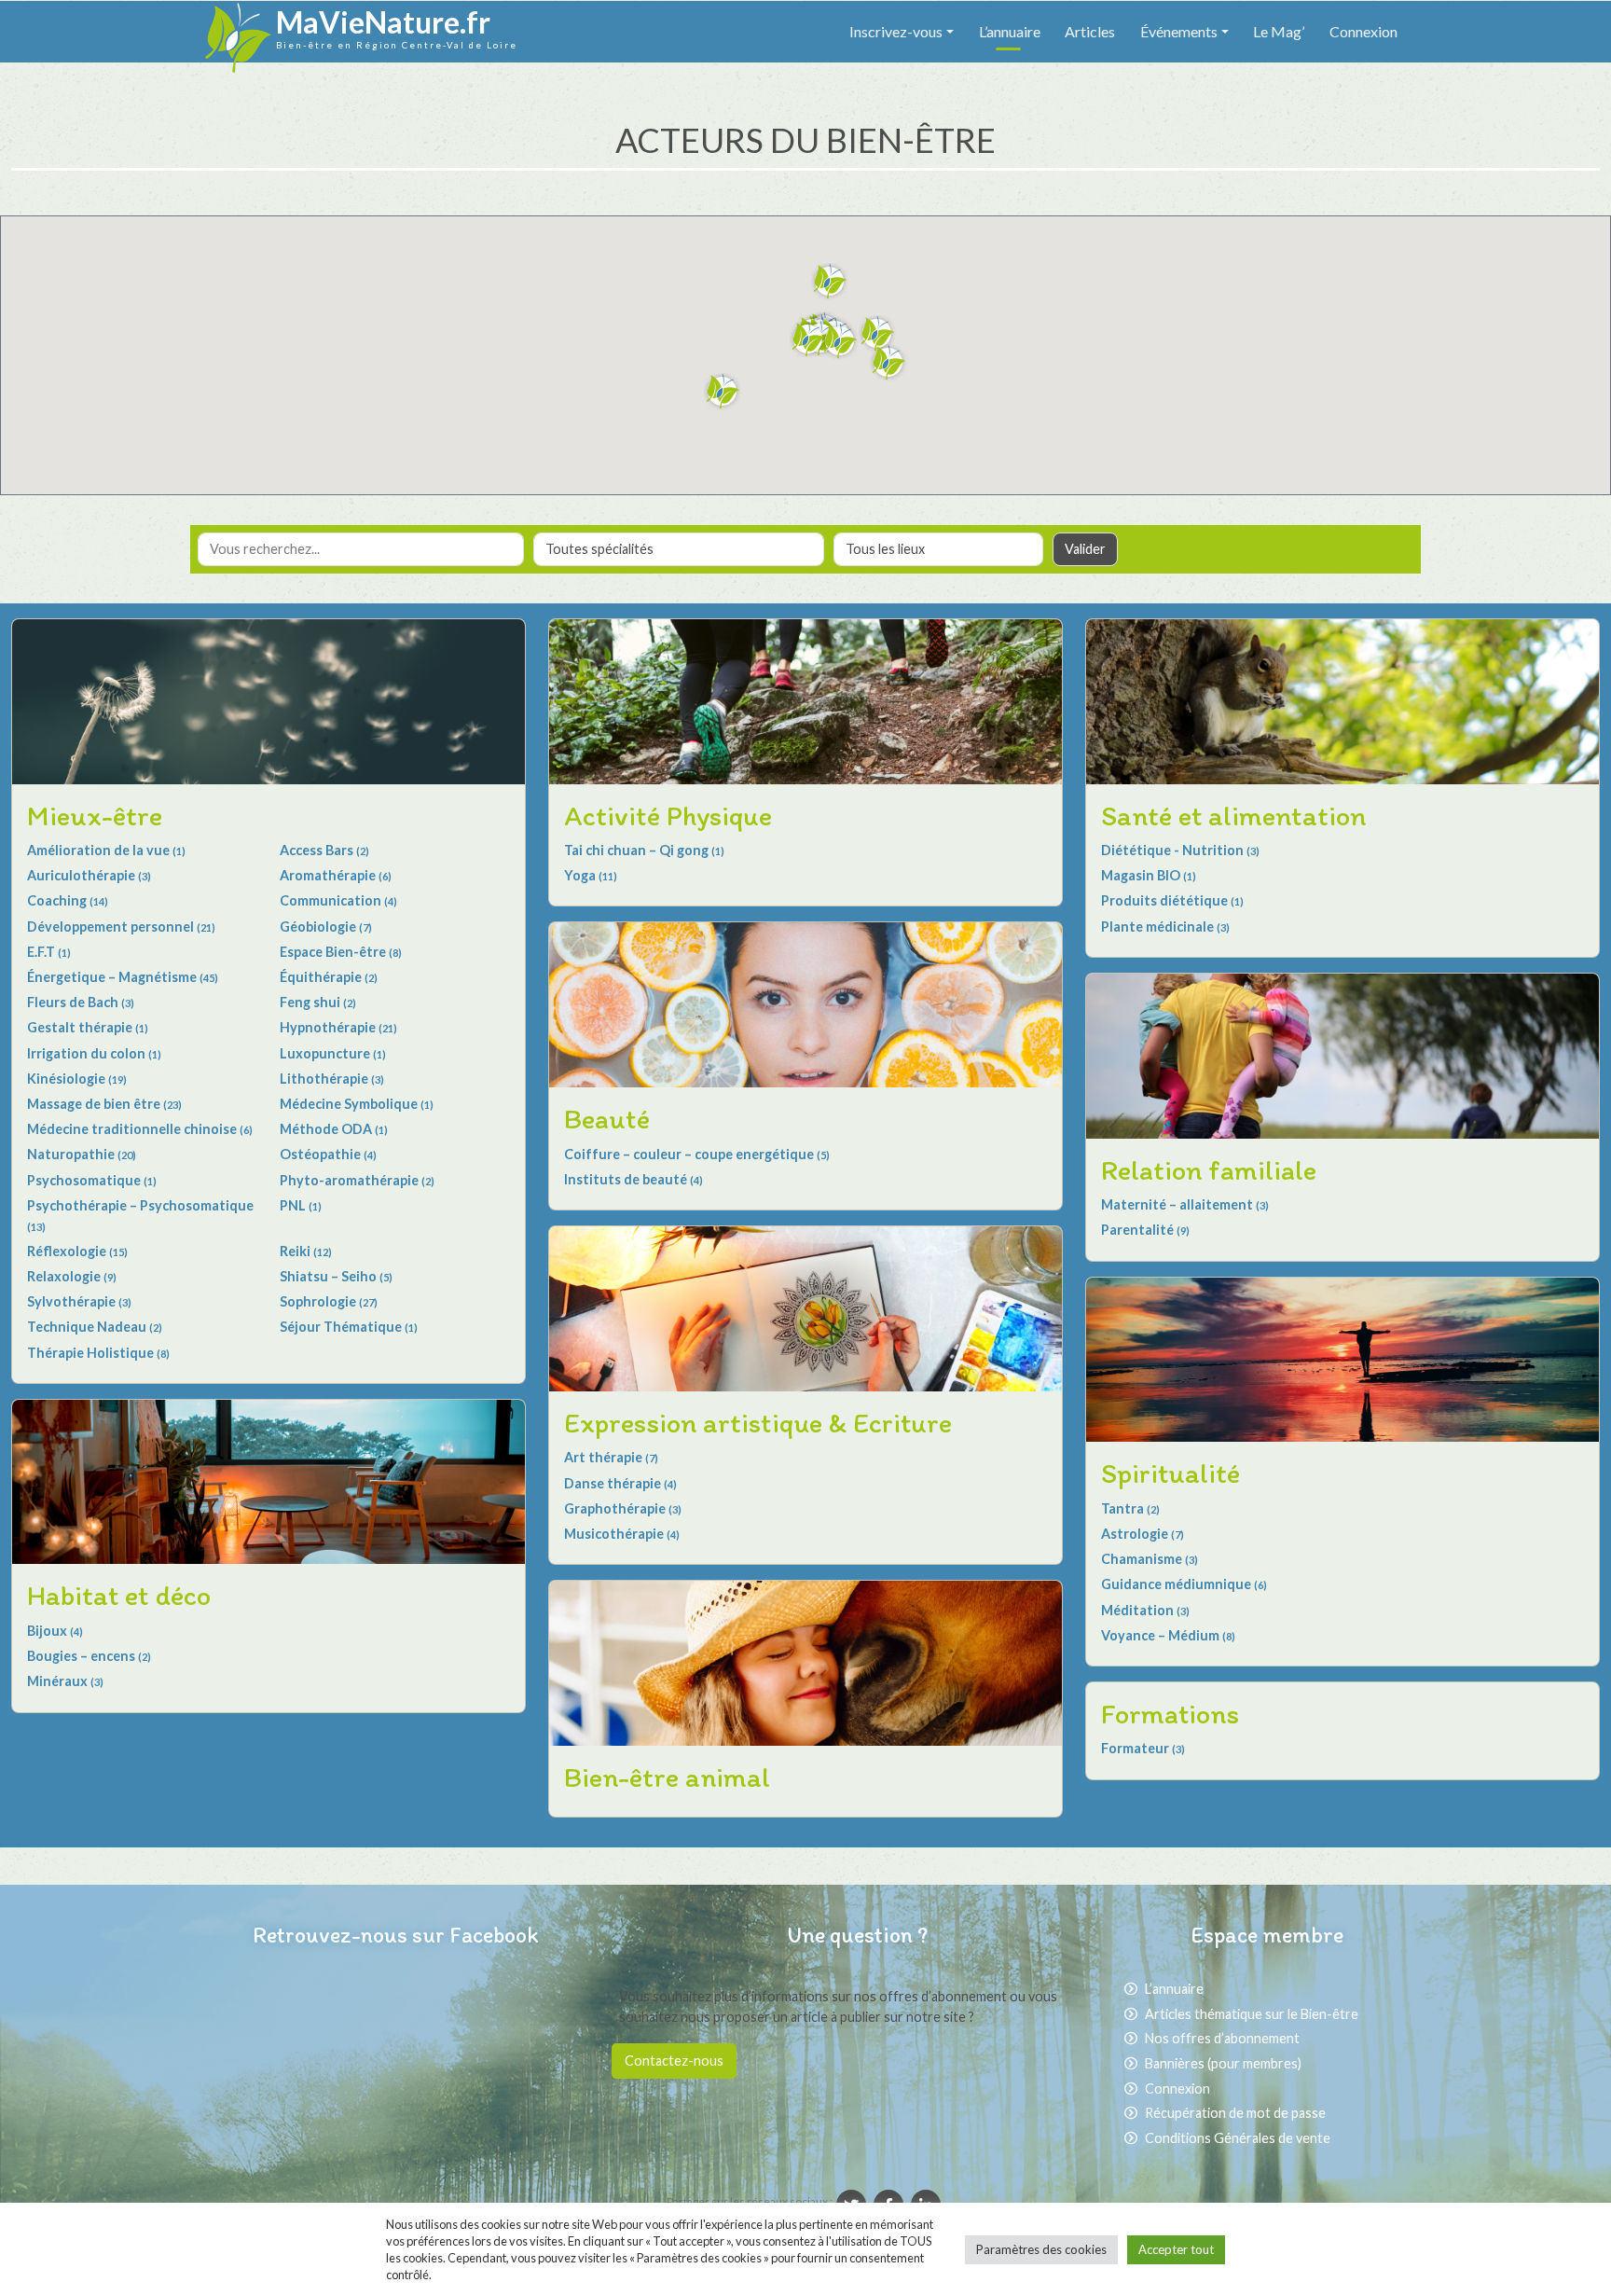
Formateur (1143, 1748)
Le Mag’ (1279, 31)
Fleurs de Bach (81, 1002)
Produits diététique (1172, 900)
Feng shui (318, 1002)
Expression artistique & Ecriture (758, 1423)
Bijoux (55, 1631)
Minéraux (65, 1681)
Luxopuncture (333, 1053)
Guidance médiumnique (1184, 1584)
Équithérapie (329, 977)
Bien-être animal (667, 1777)
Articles (1090, 31)
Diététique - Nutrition (1180, 850)
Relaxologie (72, 1276)
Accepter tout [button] (1176, 2249)
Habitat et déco (119, 1595)
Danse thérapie (620, 1483)
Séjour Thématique (349, 1327)
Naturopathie (82, 1154)
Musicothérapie (622, 1534)
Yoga (591, 875)
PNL (301, 1205)
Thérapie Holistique (98, 1353)
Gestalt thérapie (88, 1027)
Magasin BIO (1149, 875)
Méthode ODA (334, 1129)
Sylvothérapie (79, 1301)
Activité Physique (668, 816)
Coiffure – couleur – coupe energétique (697, 1154)
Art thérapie (611, 1457)
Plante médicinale (1165, 927)
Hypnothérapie (338, 1027)
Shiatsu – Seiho (336, 1276)
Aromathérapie (336, 875)
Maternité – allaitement (1185, 1204)
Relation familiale (1209, 1170)
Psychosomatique (92, 1180)
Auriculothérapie (89, 875)
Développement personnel (121, 927)
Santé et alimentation (1233, 816)
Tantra (1130, 1508)
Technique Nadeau (95, 1327)
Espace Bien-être (341, 952)
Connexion (1363, 31)
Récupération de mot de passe (1235, 2113)
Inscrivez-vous (896, 31)
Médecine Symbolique (357, 1104)
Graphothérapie (623, 1508)
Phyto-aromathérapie (357, 1180)
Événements (1179, 31)
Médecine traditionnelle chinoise (140, 1129)
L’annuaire (1010, 31)
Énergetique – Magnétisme (123, 977)
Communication (338, 900)
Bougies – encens (89, 1656)
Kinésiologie (77, 1079)
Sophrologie (329, 1301)
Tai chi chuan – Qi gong (644, 850)
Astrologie (1143, 1534)
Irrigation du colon (94, 1053)
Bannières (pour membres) (1223, 2063)
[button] (830, 282)
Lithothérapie (332, 1079)
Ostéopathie (328, 1154)
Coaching (68, 900)
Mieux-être (95, 816)
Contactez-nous (674, 2061)
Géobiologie (326, 927)
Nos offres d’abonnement (1222, 2038)
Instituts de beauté (633, 1179)
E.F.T (49, 952)
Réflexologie (77, 1251)
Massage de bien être (104, 1104)
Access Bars (324, 850)
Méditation (1145, 1610)
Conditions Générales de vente (1238, 2138)
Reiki (306, 1251)
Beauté (607, 1119)
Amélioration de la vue (106, 850)
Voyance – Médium (1168, 1635)
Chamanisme (1150, 1559)
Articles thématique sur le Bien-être (1252, 2014)
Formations (1170, 1714)
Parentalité (1145, 1230)
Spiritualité (1170, 1473)
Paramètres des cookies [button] (1041, 2249)
